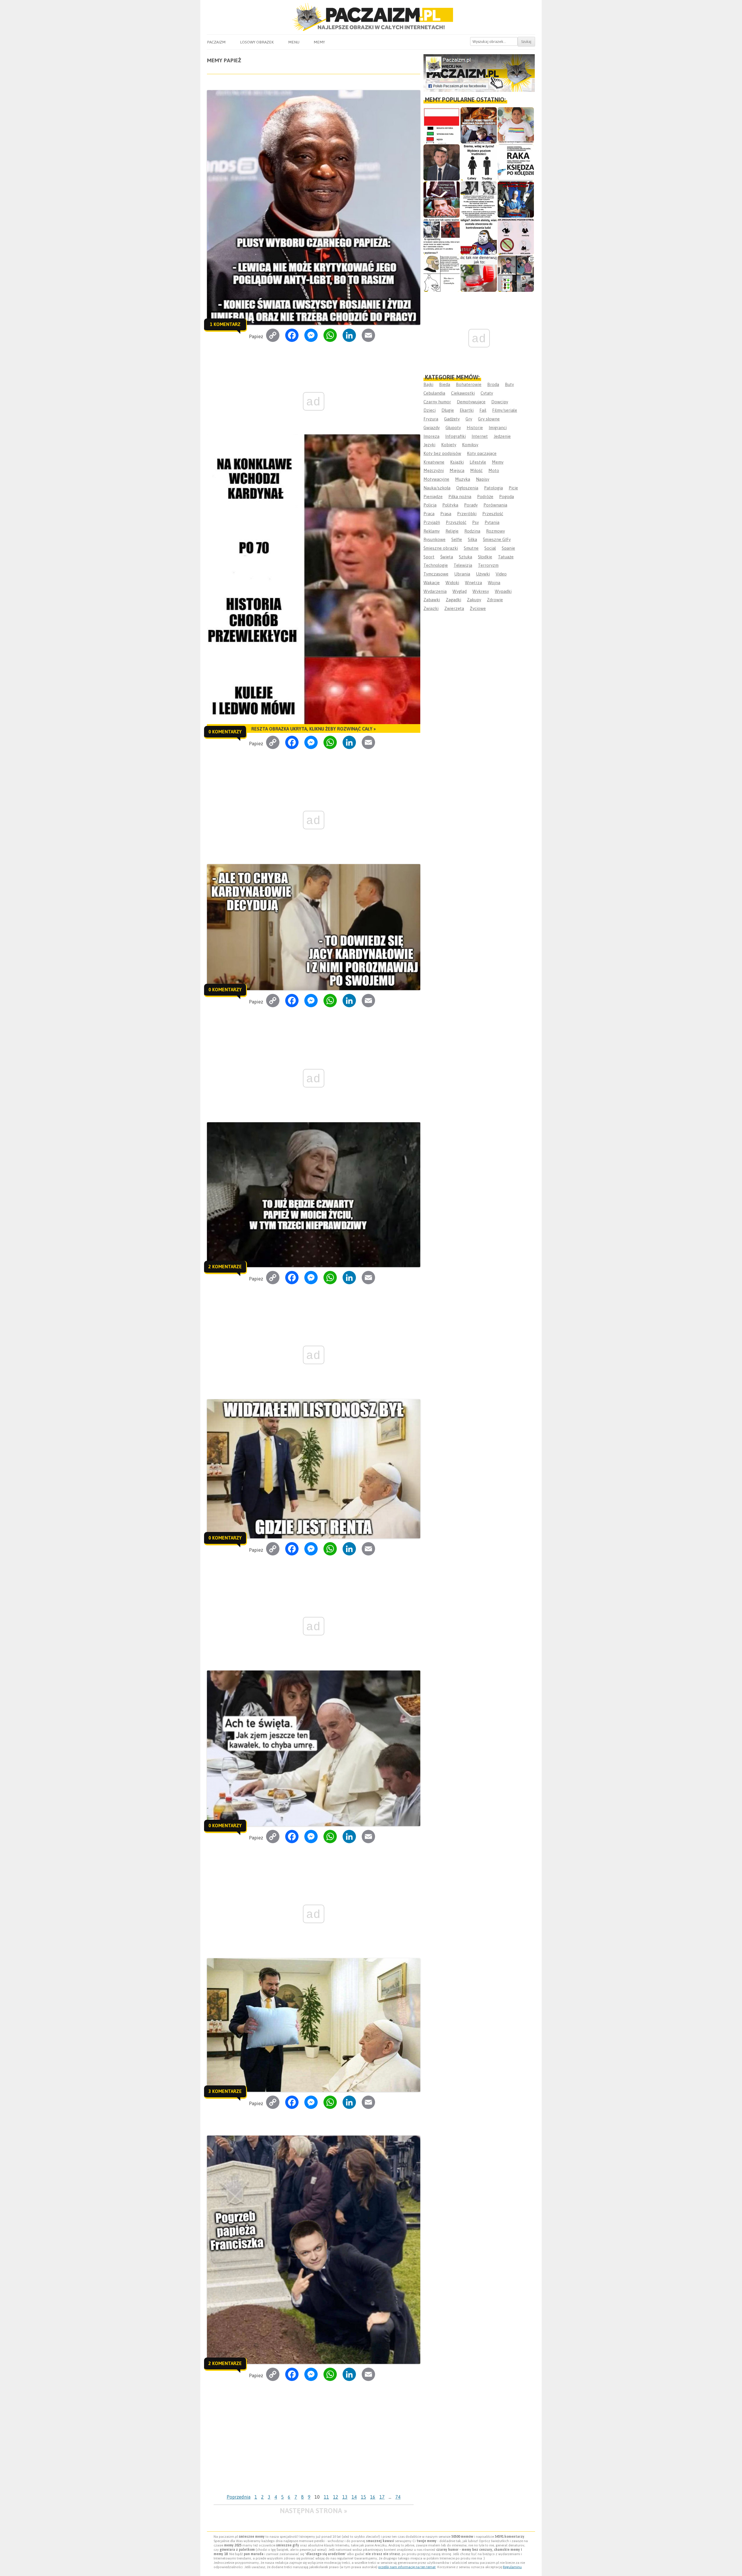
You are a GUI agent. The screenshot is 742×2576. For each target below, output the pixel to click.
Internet (480, 436)
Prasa (446, 514)
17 (382, 2497)
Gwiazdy (432, 428)
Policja (430, 505)
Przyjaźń (432, 522)
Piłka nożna (460, 497)
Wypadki (503, 591)
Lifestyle (478, 462)
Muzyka (463, 479)
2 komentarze (225, 1267)
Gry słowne (489, 419)
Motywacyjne (436, 479)
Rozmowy (495, 531)
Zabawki (432, 600)
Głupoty (453, 428)
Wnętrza (473, 583)
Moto (494, 470)
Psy (475, 522)
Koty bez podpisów (442, 453)
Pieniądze (433, 497)
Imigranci (498, 428)
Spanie (508, 548)
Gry (469, 419)
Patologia (493, 488)
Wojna (494, 583)
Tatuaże (506, 557)
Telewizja (463, 565)
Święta (447, 557)
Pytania (492, 522)
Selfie (457, 539)
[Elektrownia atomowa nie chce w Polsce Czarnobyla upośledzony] (442, 274)
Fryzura (431, 419)
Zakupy (474, 600)
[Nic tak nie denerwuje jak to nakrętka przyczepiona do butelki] (479, 274)
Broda (493, 384)
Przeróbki (467, 514)
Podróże (485, 497)
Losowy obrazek (257, 42)
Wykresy (481, 591)
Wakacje (432, 583)
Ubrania (462, 574)
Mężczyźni (434, 470)
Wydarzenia (435, 591)
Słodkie (485, 557)
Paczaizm (216, 42)
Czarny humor (437, 402)
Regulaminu (512, 2567)
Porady (471, 505)
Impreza (431, 436)
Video (501, 574)
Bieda (445, 384)
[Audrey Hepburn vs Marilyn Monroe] (479, 200)
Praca (429, 514)
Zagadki (453, 600)
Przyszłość (456, 522)
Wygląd (460, 591)
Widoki (452, 583)
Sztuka (465, 557)
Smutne (471, 548)
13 (345, 2497)
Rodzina (472, 531)
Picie (513, 488)
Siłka (472, 539)
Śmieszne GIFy (497, 539)
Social (490, 548)
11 (326, 2497)
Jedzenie (502, 436)
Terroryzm (488, 565)
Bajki (428, 384)
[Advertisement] (313, 2448)
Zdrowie (495, 600)
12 (336, 2497)
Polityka (450, 505)
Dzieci (430, 410)
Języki (429, 445)
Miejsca (457, 470)
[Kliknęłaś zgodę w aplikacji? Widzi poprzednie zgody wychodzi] (516, 274)
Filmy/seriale (505, 410)
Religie (452, 531)
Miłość (476, 470)
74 (398, 2497)
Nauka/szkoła (437, 488)
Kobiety (449, 445)
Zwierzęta (454, 608)
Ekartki (467, 410)
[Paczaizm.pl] (371, 17)
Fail (483, 410)
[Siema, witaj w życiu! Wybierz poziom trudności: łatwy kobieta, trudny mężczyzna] (479, 162)
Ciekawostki (463, 393)
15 (363, 2497)
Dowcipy (500, 402)
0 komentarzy (225, 732)
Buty (509, 384)
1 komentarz (225, 324)
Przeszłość (493, 514)
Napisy (483, 479)
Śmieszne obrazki (441, 548)
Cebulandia (434, 393)
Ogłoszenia (467, 488)
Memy (319, 42)
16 (373, 2497)
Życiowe (478, 608)
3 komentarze (225, 2091)
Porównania (495, 505)
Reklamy (432, 531)
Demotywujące (471, 402)
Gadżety (452, 419)
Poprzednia (239, 2497)
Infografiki (455, 436)
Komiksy (470, 445)
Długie (448, 410)
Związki (431, 608)
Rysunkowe (434, 539)
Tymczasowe (436, 574)
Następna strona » (313, 2511)
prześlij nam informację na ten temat (407, 2567)
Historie (475, 428)
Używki (483, 574)
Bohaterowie (469, 384)
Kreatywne (434, 462)
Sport (429, 557)
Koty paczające (482, 453)
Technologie (436, 565)
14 (354, 2497)
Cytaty (487, 393)
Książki (457, 462)
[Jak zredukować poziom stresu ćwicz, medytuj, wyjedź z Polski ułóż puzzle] (516, 237)
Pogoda (507, 497)
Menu (294, 42)
